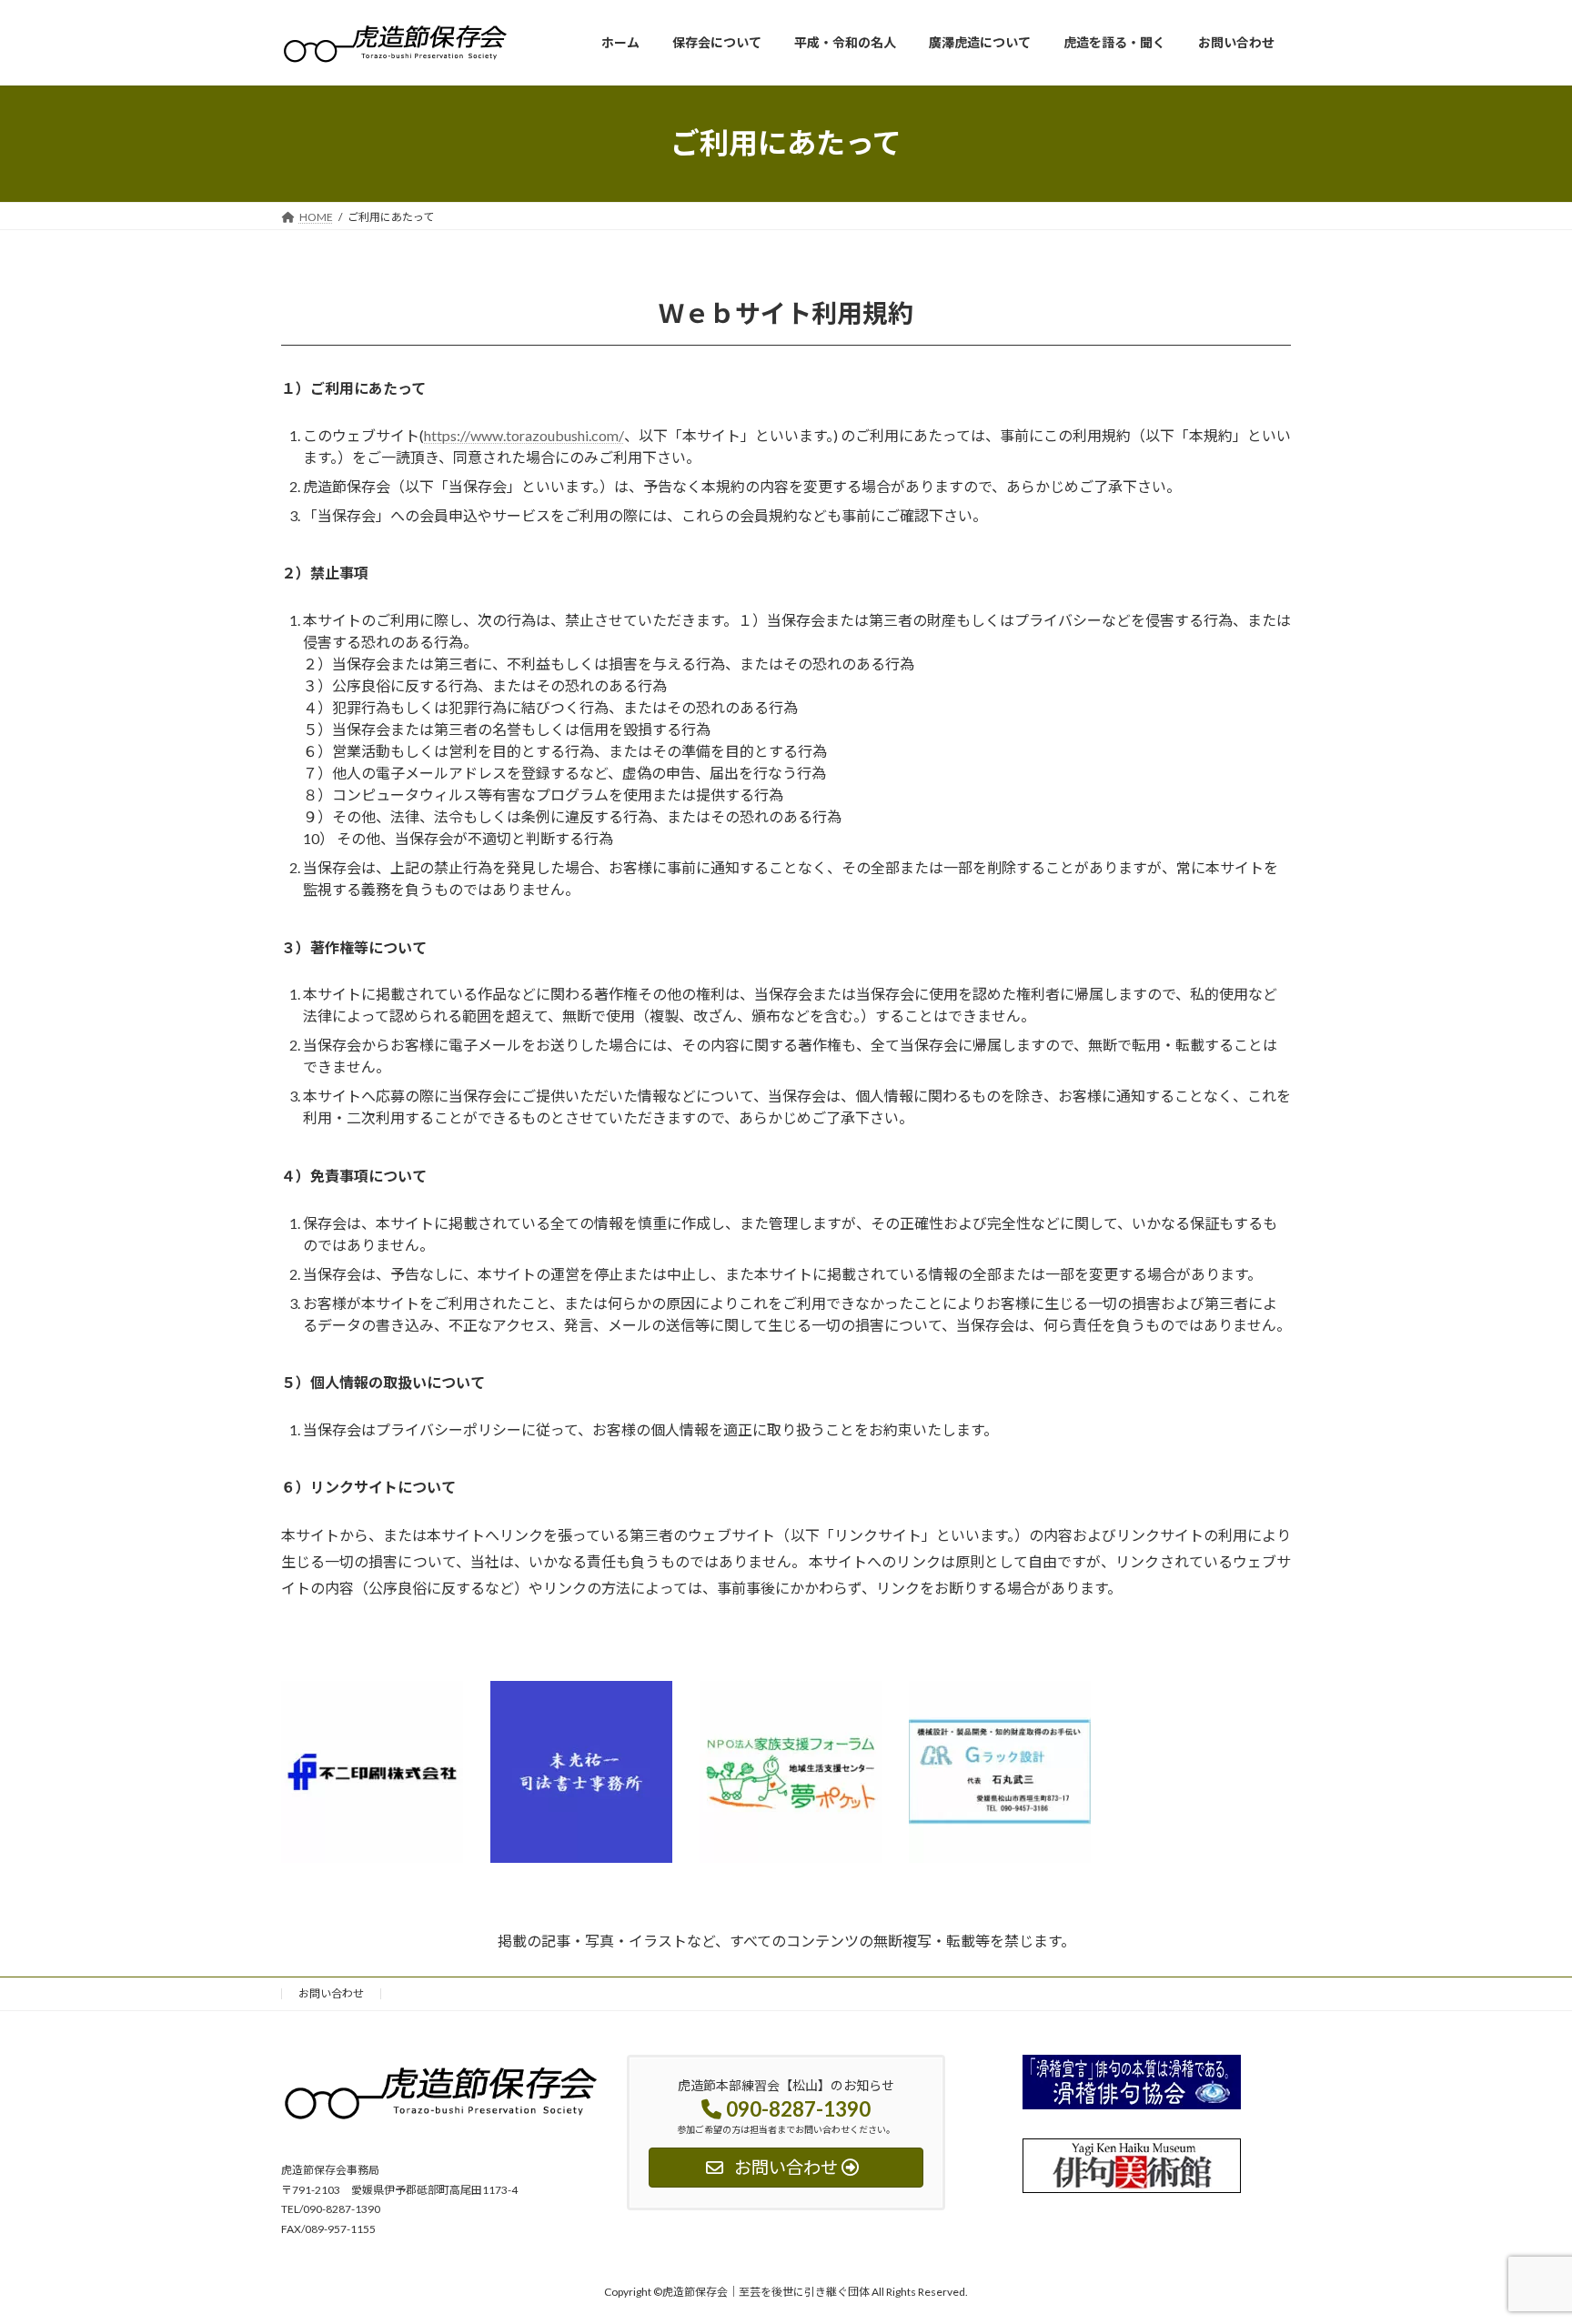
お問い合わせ (331, 1993)
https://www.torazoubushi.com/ (524, 435)
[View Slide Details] (372, 1772)
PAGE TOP (1519, 2237)
